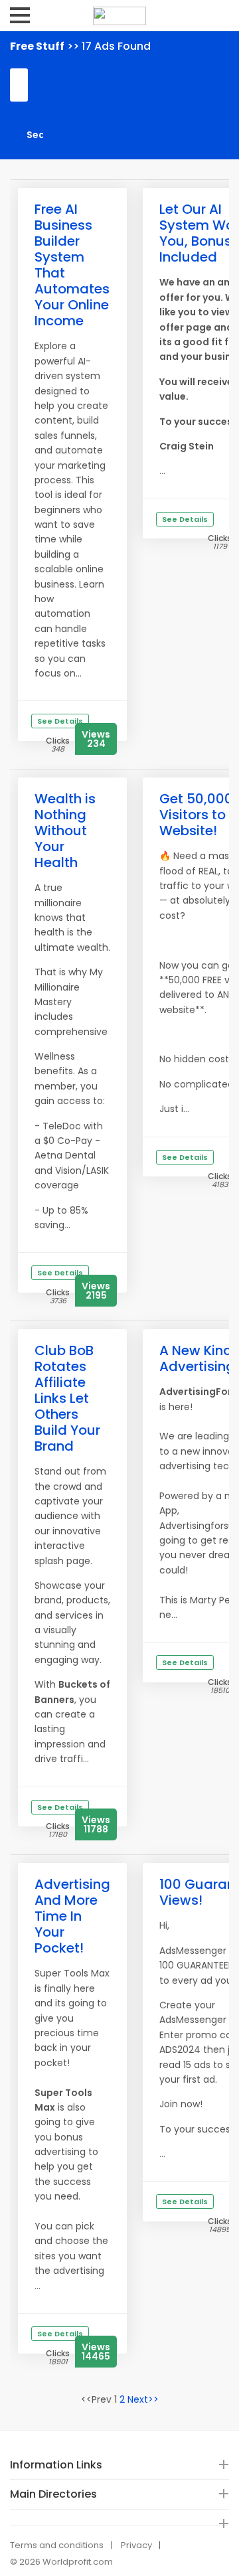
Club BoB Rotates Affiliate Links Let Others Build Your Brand (67, 1398)
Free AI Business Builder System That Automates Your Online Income (72, 265)
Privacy (136, 2545)
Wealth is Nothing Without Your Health (65, 831)
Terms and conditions (57, 2545)
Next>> (143, 2399)
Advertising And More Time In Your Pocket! (72, 1916)
